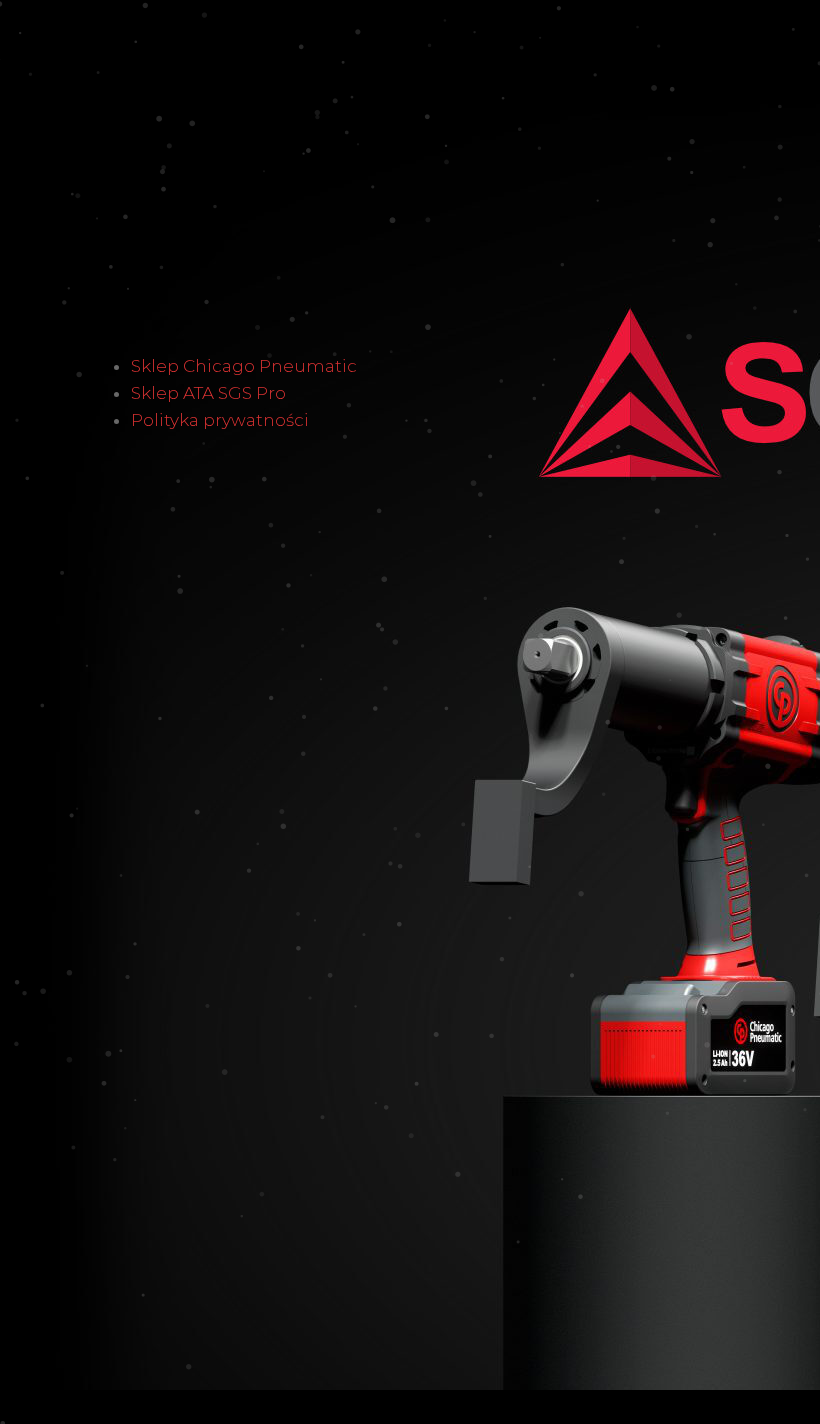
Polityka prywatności (220, 420)
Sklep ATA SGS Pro (208, 393)
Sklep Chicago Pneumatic (244, 366)
